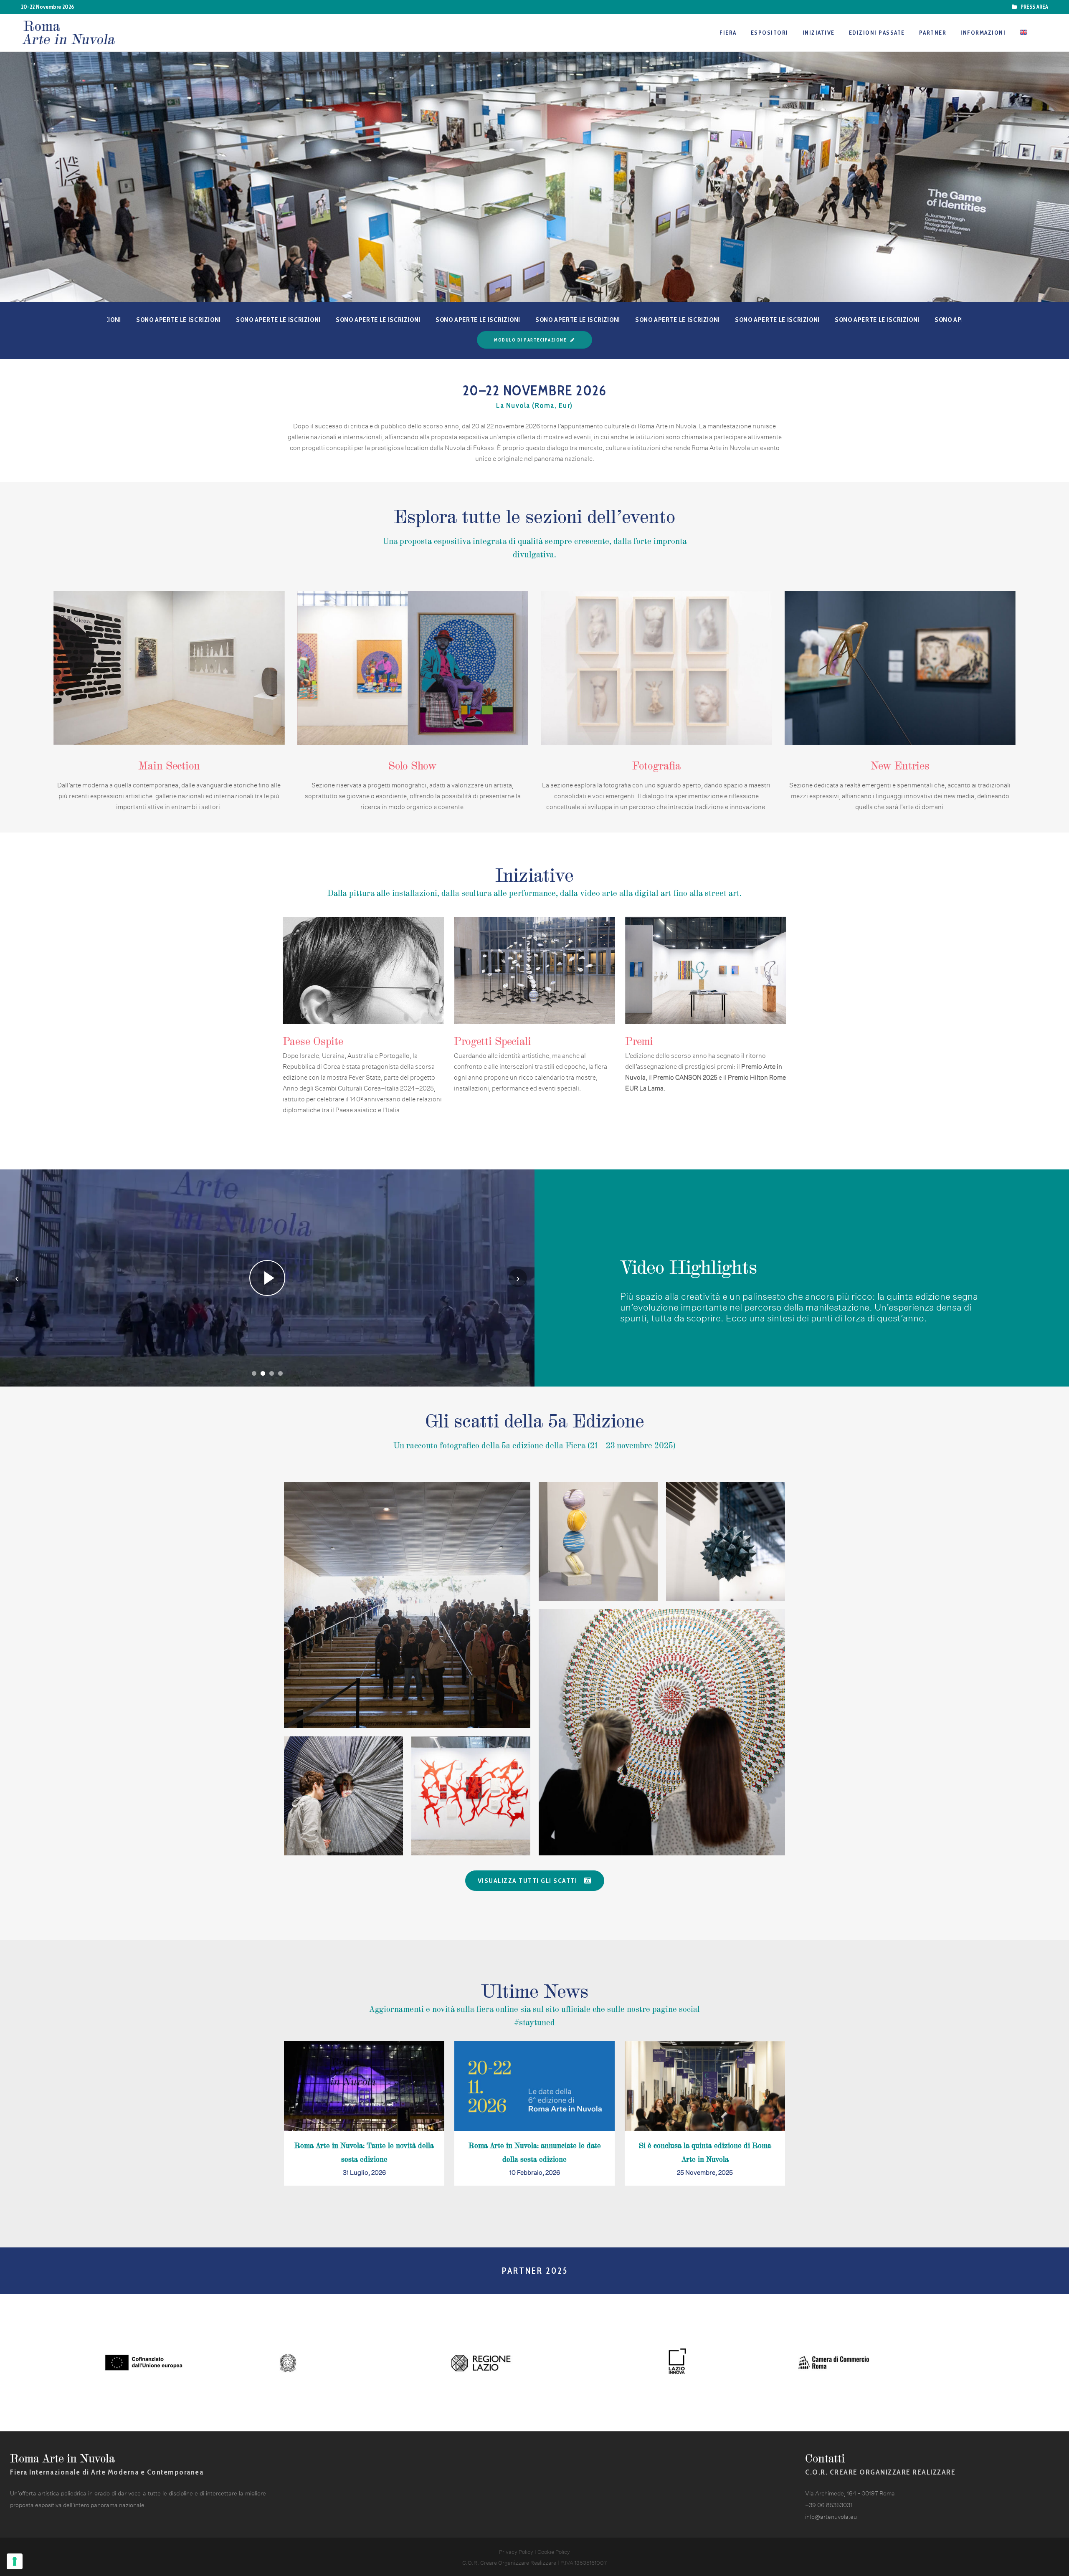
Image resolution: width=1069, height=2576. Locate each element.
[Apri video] (267, 1278)
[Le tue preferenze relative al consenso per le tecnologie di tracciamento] (15, 2561)
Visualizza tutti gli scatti (528, 1881)
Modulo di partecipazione (530, 340)
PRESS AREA (1033, 7)
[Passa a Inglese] (1024, 33)
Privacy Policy (516, 2551)
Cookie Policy (554, 2551)
